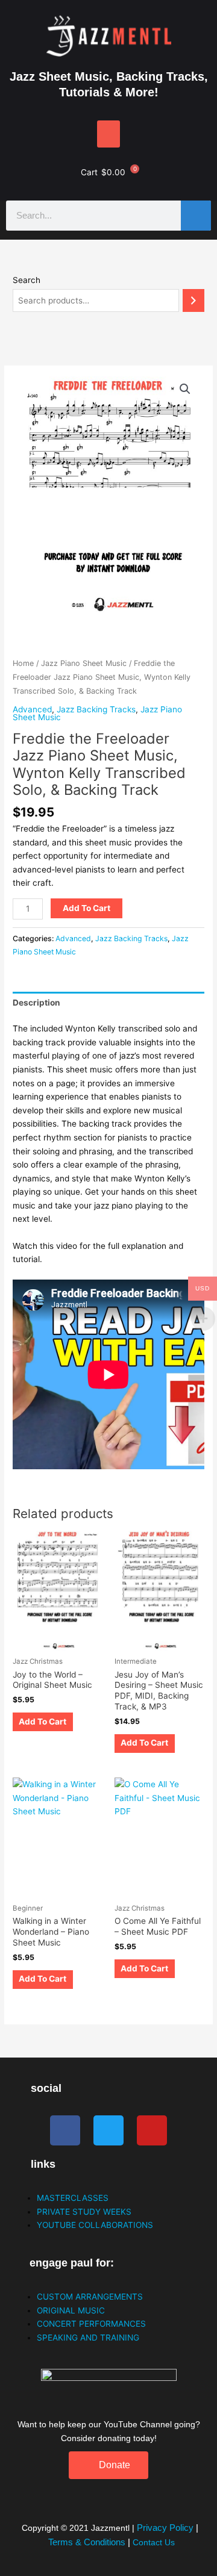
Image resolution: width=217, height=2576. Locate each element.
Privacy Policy (166, 2528)
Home (23, 663)
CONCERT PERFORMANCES (91, 2324)
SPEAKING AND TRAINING (88, 2338)
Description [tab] (36, 1003)
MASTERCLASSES (73, 2198)
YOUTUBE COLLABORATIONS (95, 2225)
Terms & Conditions (87, 2542)
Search (27, 280)
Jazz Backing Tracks (96, 709)
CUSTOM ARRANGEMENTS (90, 2297)
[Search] (196, 216)
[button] (108, 134)
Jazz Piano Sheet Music (84, 663)
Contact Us (154, 2543)
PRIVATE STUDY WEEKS (84, 2212)
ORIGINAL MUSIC (71, 2310)
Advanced (32, 709)
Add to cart (86, 908)
